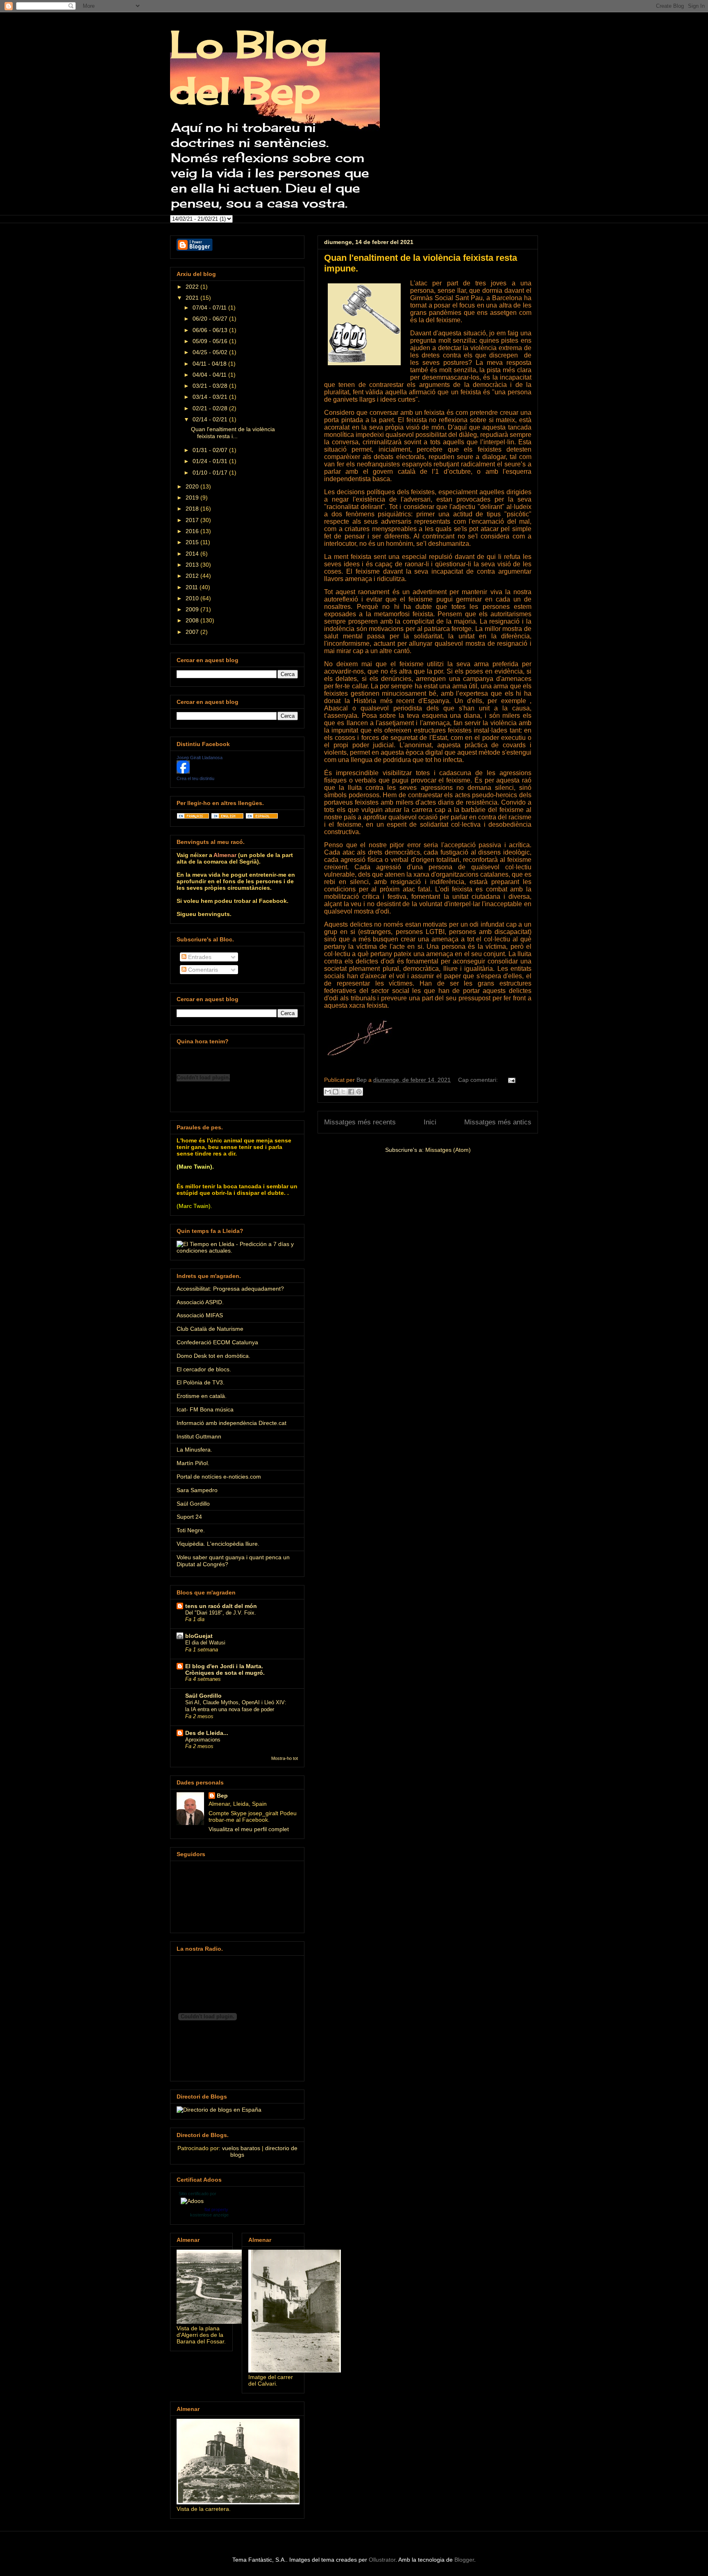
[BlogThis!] (336, 1092)
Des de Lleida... (207, 1733)
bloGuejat (199, 1636)
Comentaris (202, 970)
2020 (193, 486)
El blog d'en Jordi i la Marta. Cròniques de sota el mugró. (225, 1669)
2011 (193, 587)
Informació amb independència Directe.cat (231, 1423)
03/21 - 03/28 (211, 386)
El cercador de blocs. (204, 1369)
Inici (430, 1122)
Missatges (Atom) (448, 1150)
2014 (193, 554)
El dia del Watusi (205, 1643)
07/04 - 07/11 (210, 308)
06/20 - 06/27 (211, 319)
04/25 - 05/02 (211, 352)
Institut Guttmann (199, 1436)
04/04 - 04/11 (210, 375)
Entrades (199, 957)
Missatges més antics (498, 1122)
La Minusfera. (194, 1450)
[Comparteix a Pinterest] (359, 1092)
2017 (193, 520)
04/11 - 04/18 (210, 364)
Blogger (464, 2560)
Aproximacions (203, 1740)
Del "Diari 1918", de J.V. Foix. (221, 1613)
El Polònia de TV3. (201, 1382)
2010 (193, 598)
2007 (193, 632)
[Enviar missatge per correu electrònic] (510, 1080)
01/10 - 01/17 (211, 473)
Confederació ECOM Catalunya (217, 1342)
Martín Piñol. (193, 1463)
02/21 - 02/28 (211, 408)
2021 (193, 298)
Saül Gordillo (193, 1504)
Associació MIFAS (200, 1315)
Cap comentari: (479, 1080)
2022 (193, 287)
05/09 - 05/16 (211, 341)
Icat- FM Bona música (205, 1409)
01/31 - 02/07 (211, 450)
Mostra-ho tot (285, 1758)
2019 (193, 498)
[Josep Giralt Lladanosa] (183, 771)
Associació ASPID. (200, 1302)
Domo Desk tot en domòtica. (213, 1356)
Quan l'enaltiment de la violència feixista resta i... (233, 433)
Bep (222, 1796)
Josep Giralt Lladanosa (200, 758)
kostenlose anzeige (209, 2215)
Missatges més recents (360, 1122)
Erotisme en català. (202, 1396)
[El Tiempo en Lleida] (237, 1251)
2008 (193, 620)
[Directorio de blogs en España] (219, 2110)
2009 (193, 609)
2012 (193, 576)
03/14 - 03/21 (211, 397)
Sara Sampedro (197, 1490)
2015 (193, 542)
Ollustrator (382, 2560)
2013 (193, 565)
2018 (193, 509)
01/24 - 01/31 (211, 461)
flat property (216, 2210)
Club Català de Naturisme (210, 1329)
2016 (193, 531)
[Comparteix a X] (343, 1092)
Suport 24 (189, 1517)
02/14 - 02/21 (211, 419)
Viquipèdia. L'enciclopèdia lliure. (218, 1544)
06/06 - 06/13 (211, 330)
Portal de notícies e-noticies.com (219, 1477)
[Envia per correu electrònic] (328, 1092)
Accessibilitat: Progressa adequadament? (230, 1289)
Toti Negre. (191, 1530)
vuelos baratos (241, 2148)
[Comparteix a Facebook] (351, 1092)
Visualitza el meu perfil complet (249, 1829)
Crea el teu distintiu (195, 778)
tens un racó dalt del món (221, 1606)
